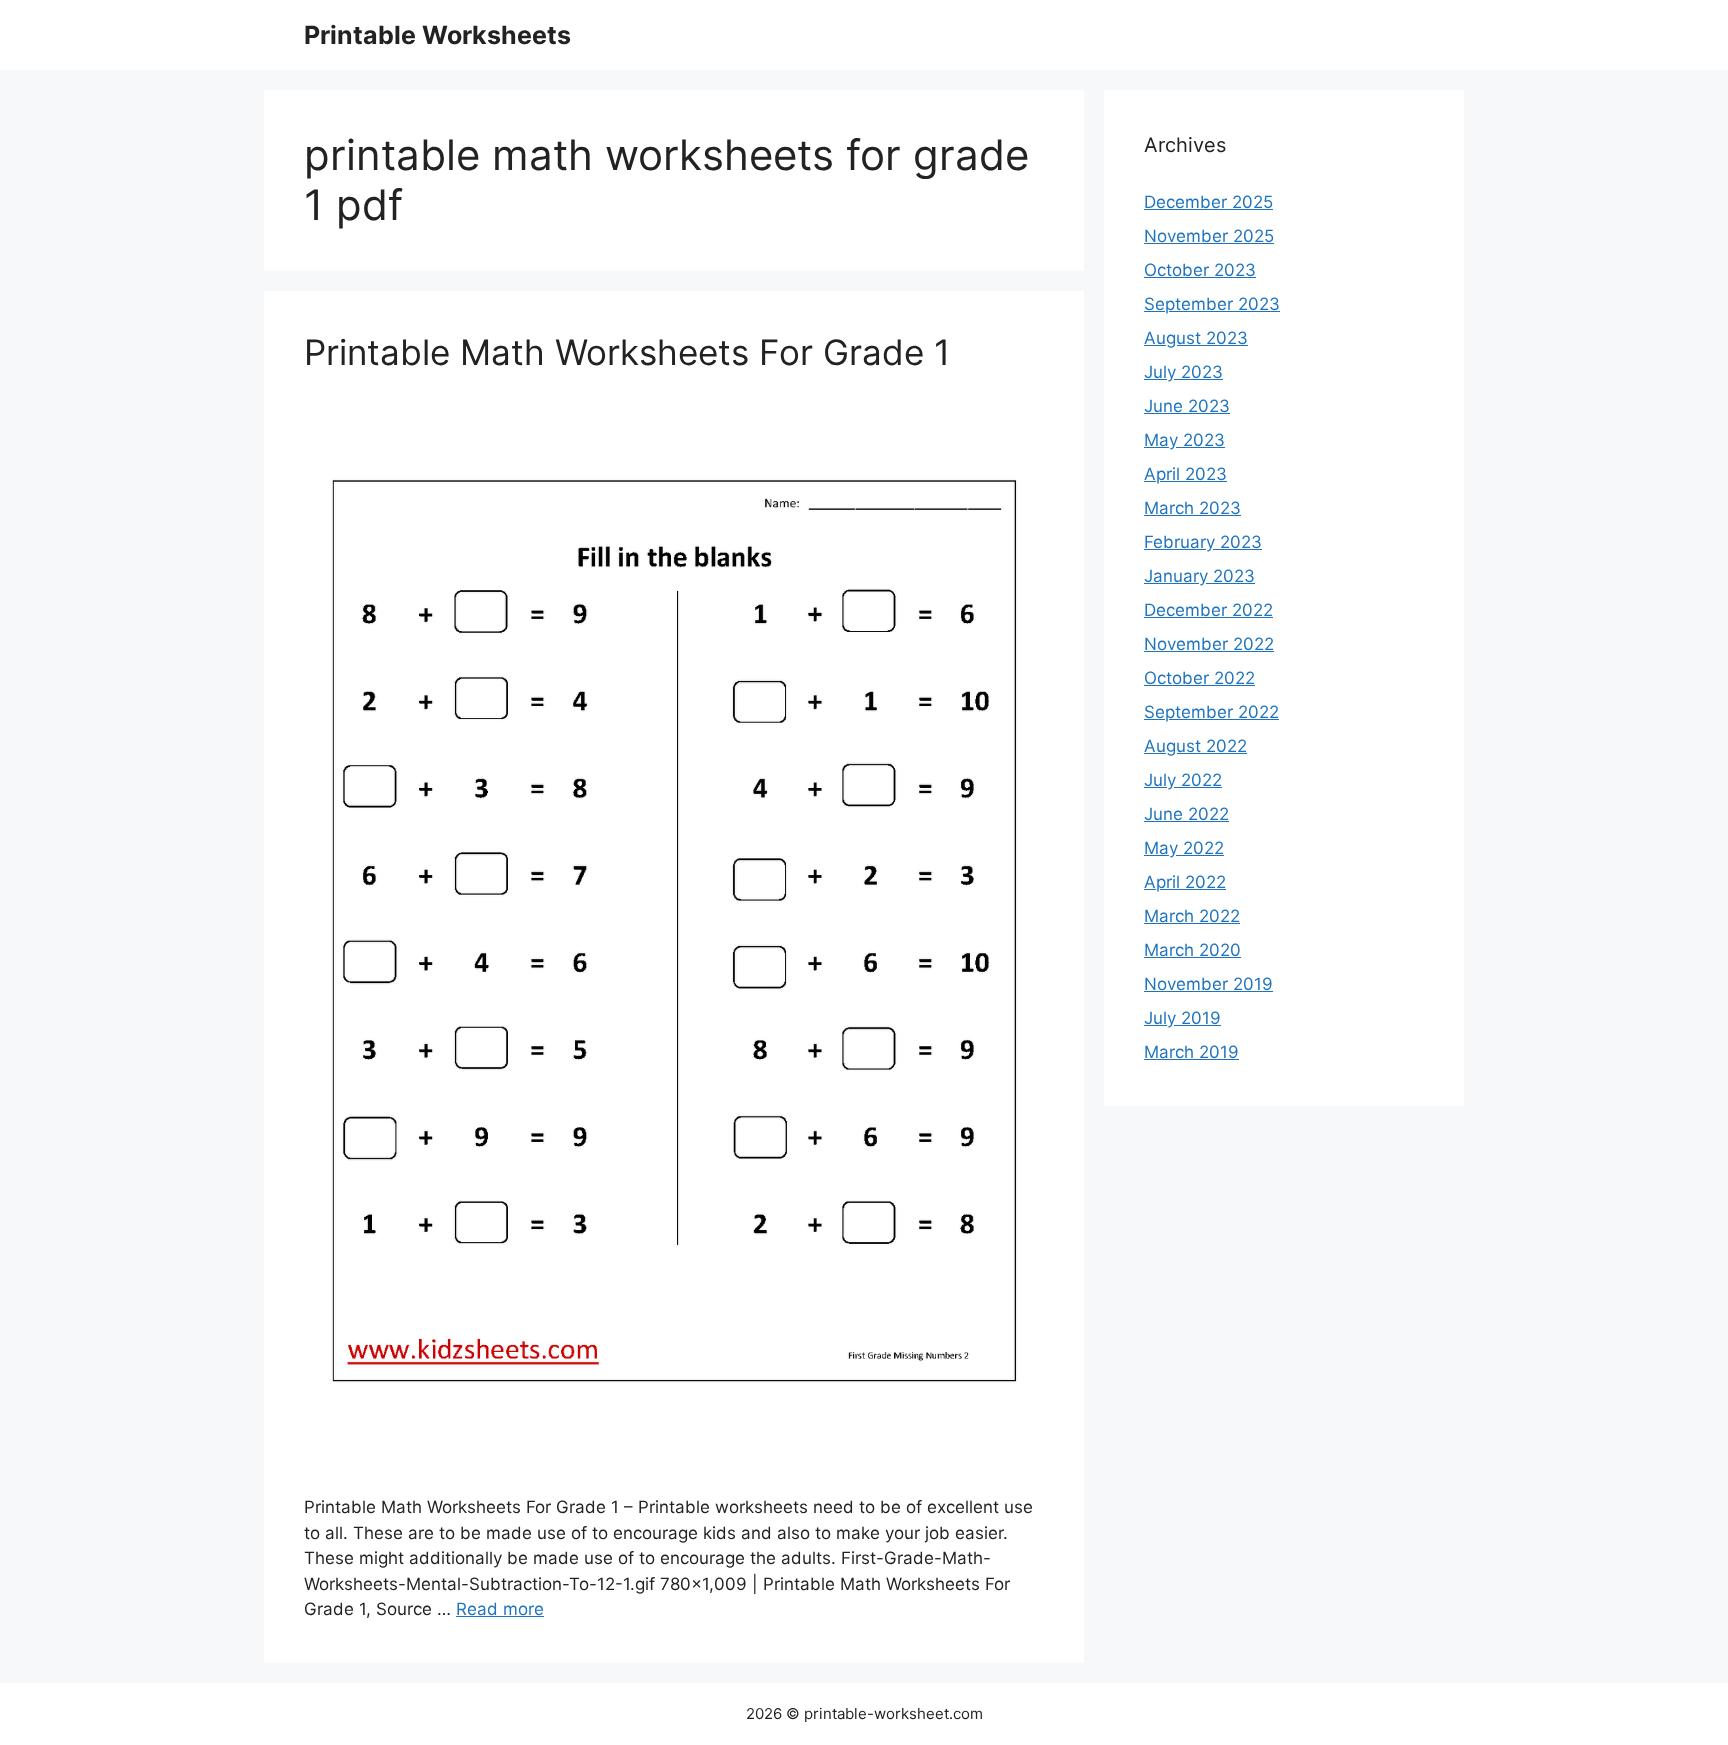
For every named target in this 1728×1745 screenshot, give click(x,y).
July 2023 (1183, 372)
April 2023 (1185, 474)
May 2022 (1184, 848)
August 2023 (1196, 338)
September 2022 (1211, 712)
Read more (500, 1609)
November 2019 (1208, 984)
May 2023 (1184, 440)
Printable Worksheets (437, 35)
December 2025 (1208, 202)
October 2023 (1200, 270)
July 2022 (1183, 780)
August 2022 (1195, 746)
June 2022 (1186, 814)
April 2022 (1185, 882)
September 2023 (1212, 304)
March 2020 (1192, 950)
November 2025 (1209, 236)
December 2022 (1208, 610)
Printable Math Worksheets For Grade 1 (627, 352)
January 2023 (1199, 576)
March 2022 (1192, 916)
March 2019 (1191, 1052)
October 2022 (1199, 678)
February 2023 (1203, 542)
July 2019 (1182, 1018)
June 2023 (1187, 406)
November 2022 (1209, 644)
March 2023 (1192, 508)
